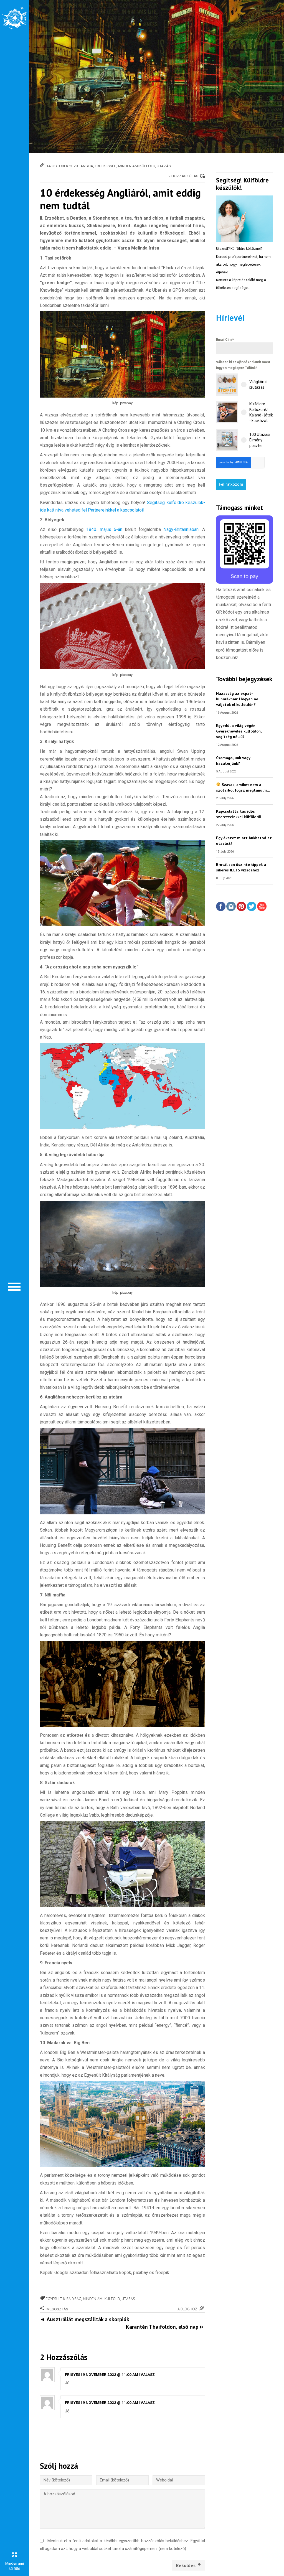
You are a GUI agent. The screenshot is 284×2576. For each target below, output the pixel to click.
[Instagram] (231, 907)
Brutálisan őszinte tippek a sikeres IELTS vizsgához (241, 867)
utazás (164, 166)
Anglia (87, 166)
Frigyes (73, 2374)
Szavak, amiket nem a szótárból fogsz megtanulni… (243, 787)
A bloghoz (187, 2309)
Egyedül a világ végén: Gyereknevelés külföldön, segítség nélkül (239, 731)
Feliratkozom (231, 484)
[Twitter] (252, 907)
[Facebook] (221, 907)
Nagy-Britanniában (181, 529)
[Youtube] (262, 907)
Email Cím (225, 340)
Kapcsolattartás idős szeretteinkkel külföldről (239, 814)
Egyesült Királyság (64, 2299)
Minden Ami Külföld (137, 166)
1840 (91, 529)
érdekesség (106, 166)
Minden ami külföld (102, 2299)
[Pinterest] (241, 907)
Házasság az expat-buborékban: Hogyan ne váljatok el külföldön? (237, 699)
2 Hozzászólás (183, 176)
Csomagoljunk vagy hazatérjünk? (233, 760)
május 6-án (111, 529)
